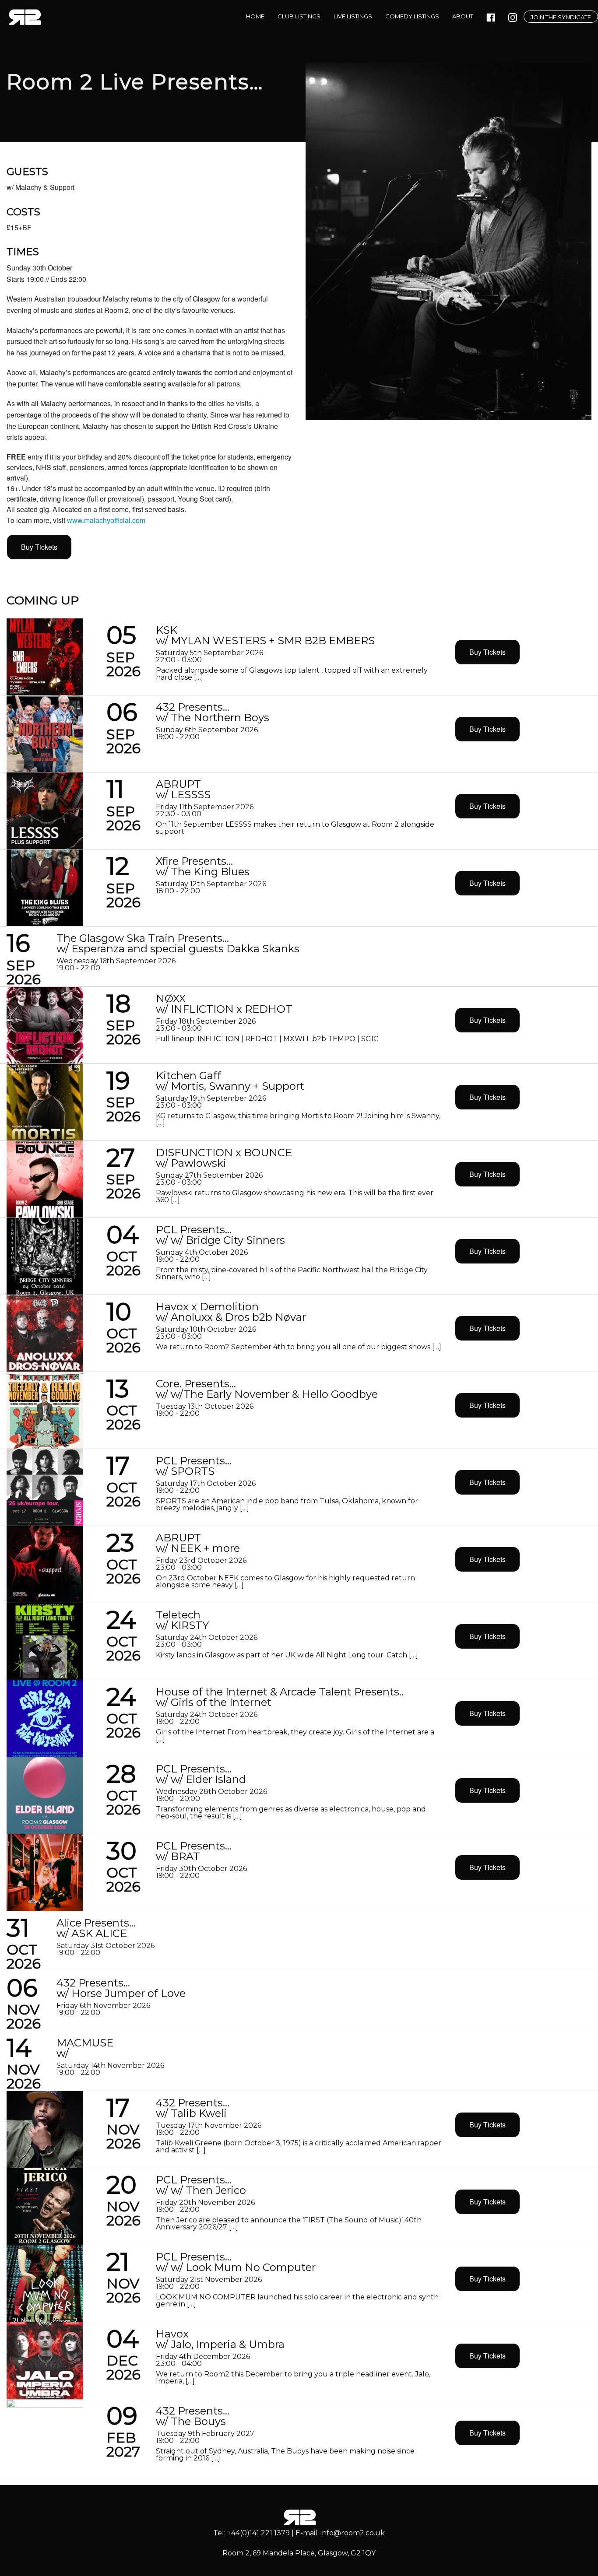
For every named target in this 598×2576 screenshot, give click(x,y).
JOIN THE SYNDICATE (561, 17)
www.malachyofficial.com (106, 520)
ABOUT (463, 16)
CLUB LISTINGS (299, 16)
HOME (255, 16)
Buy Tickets (39, 547)
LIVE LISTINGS (353, 16)
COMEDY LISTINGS (412, 16)
